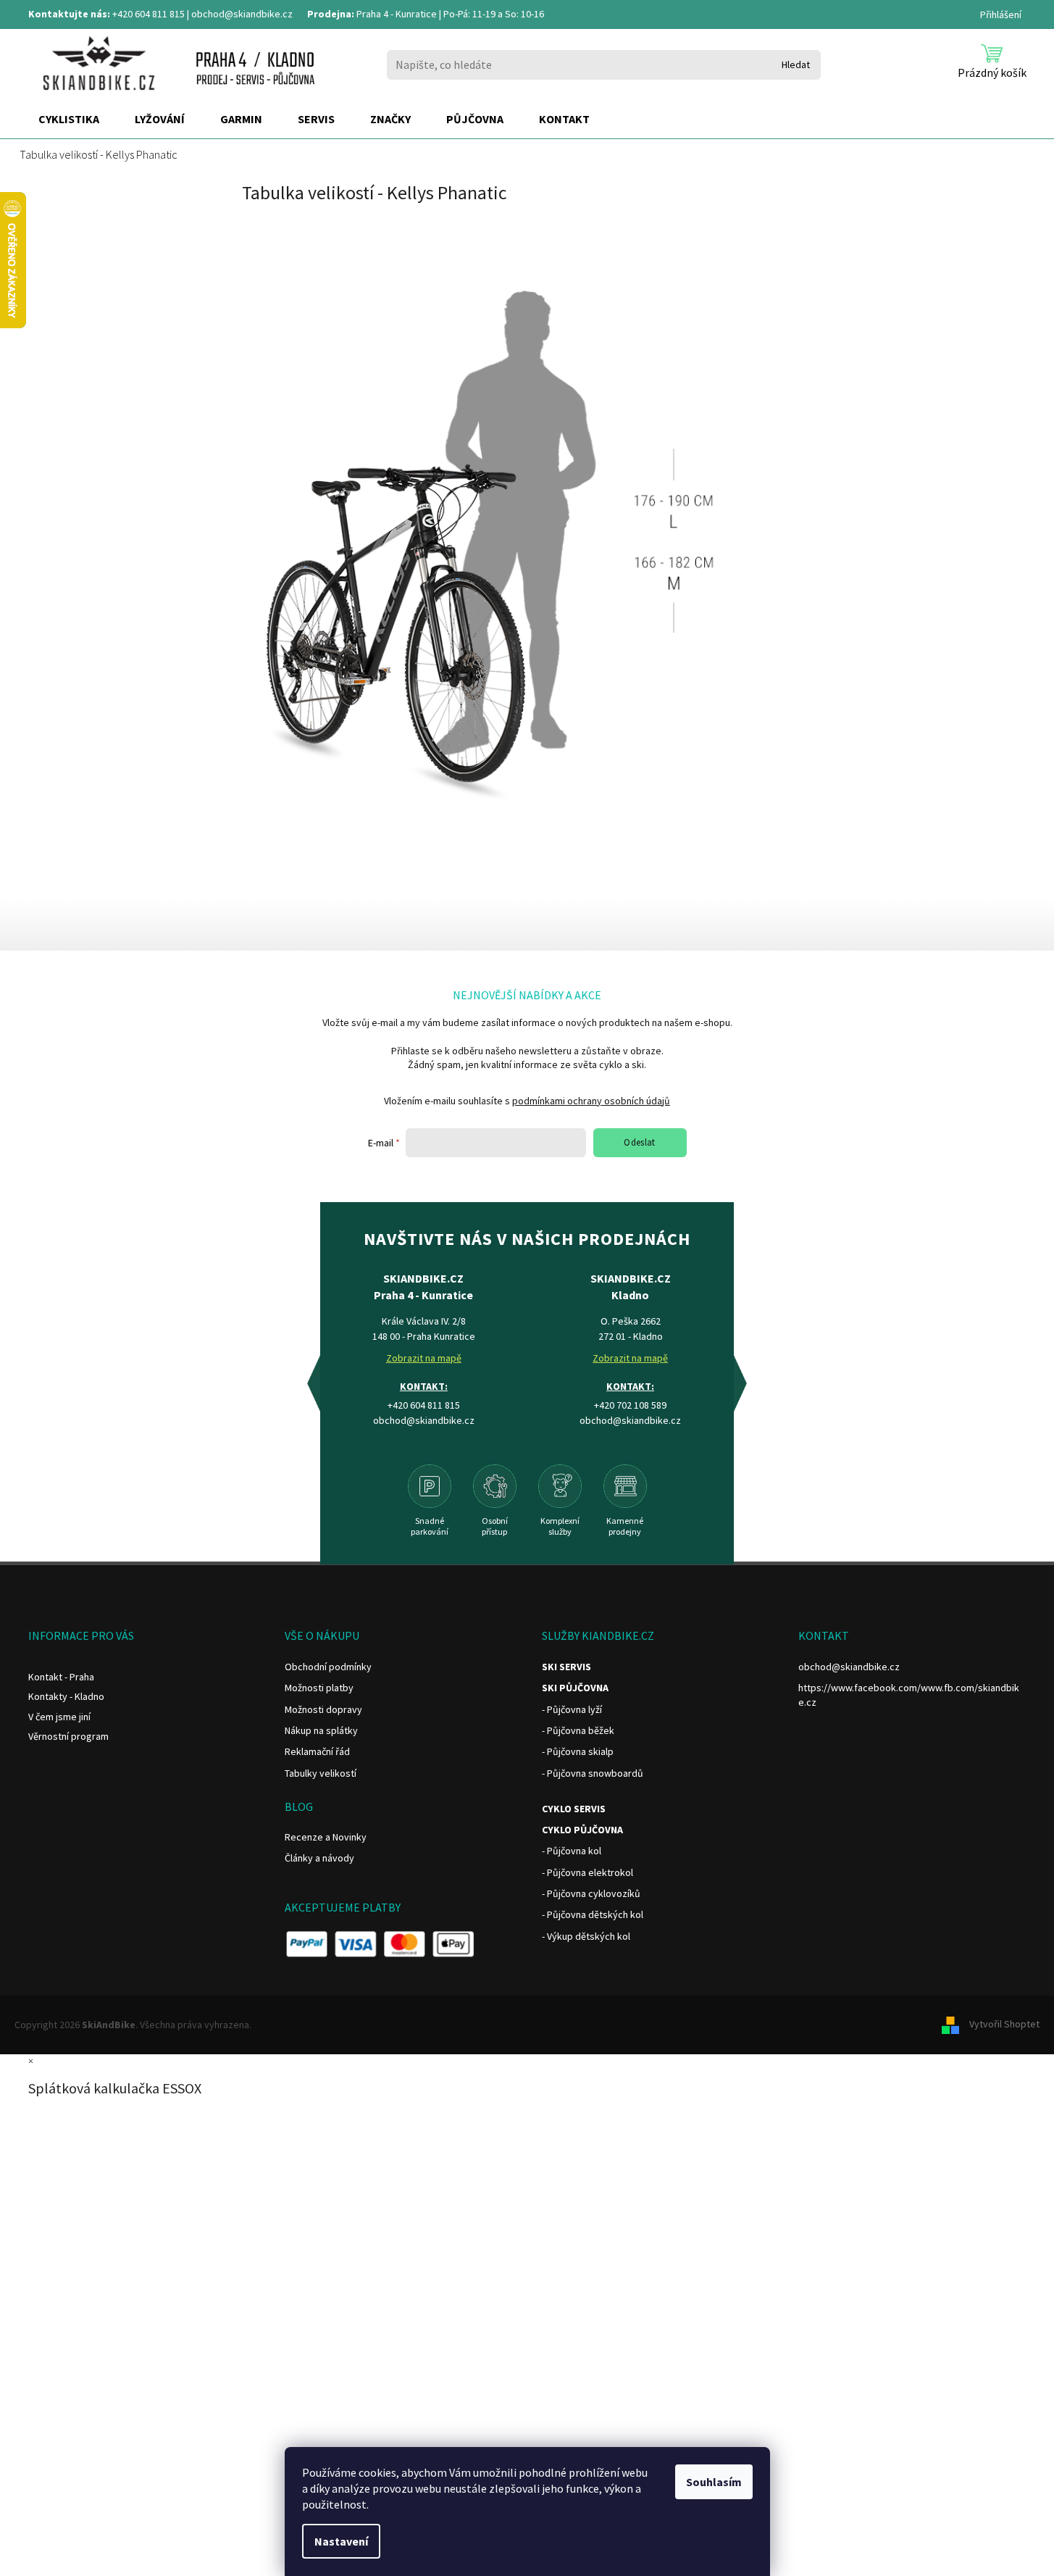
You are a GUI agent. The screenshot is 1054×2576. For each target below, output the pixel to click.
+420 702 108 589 (630, 1405)
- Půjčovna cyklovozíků (591, 1893)
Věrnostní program (68, 1736)
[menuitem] (69, 120)
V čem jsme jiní (59, 1717)
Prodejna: (331, 14)
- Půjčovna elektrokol (587, 1872)
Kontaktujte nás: (69, 14)
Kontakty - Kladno (66, 1696)
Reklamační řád (317, 1751)
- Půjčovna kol (572, 1851)
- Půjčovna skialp (578, 1751)
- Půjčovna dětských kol (593, 1914)
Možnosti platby (319, 1688)
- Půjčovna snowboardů (593, 1773)
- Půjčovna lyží (572, 1709)
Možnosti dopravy (323, 1709)
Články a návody (319, 1858)
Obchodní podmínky (328, 1667)
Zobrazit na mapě (424, 1358)
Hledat (796, 64)
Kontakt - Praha (61, 1677)
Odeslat (640, 1142)
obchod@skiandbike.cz (242, 14)
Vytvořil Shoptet (1004, 2024)
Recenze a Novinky (326, 1837)
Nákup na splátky (321, 1730)
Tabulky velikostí (321, 1773)
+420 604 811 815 (149, 14)
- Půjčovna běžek (578, 1730)
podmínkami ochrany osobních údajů (591, 1101)
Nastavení (341, 2541)
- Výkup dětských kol (586, 1936)
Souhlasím (714, 2482)
